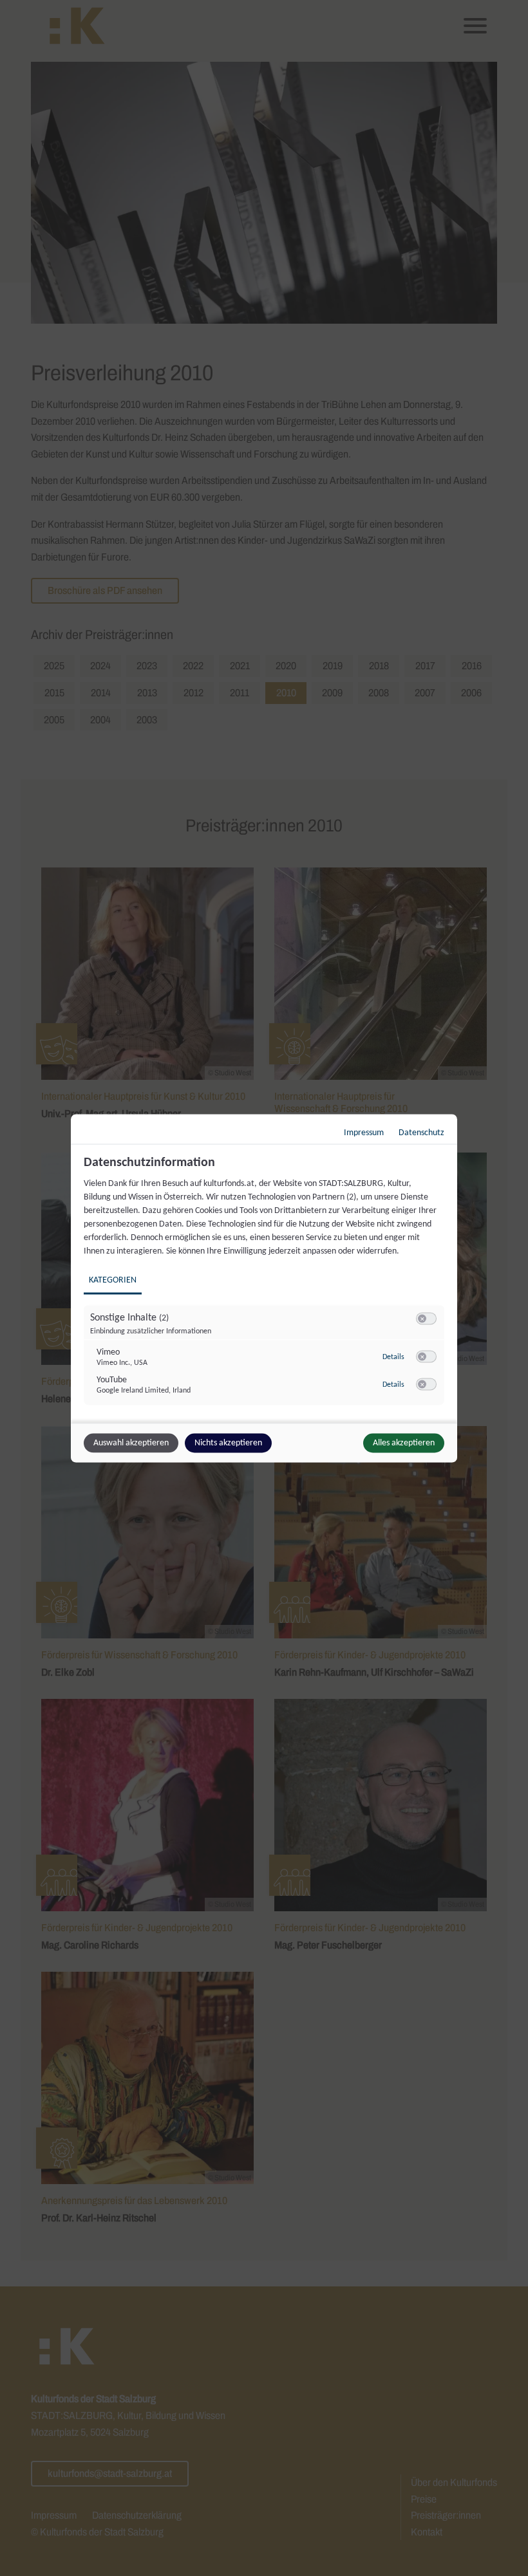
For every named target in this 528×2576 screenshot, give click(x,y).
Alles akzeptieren (404, 1442)
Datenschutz (421, 1132)
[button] (422, 1318)
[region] (266, 1287)
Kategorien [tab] (113, 1280)
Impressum (364, 1132)
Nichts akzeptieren (228, 1442)
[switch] (426, 1319)
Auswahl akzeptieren (131, 1442)
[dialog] (264, 1288)
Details (393, 1357)
